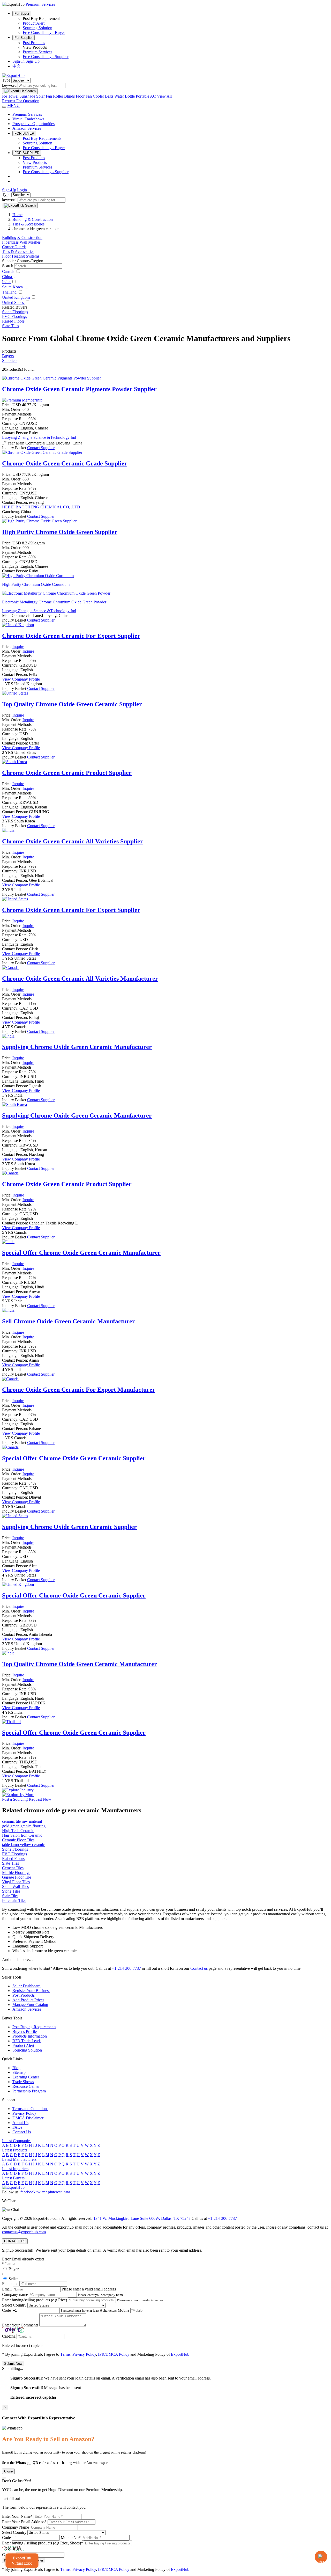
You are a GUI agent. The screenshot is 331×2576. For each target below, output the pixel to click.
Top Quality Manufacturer (80, 1664)
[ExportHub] (13, 75)
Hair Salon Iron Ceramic (22, 1835)
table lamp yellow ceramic (23, 1845)
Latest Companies (17, 2141)
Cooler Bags (103, 96)
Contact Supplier (41, 448)
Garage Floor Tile (17, 1877)
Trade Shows (23, 2082)
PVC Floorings (14, 316)
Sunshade (27, 96)
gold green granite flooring (24, 1826)
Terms (65, 2354)
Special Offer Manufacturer (81, 1253)
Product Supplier (67, 773)
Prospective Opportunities (33, 124)
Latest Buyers (13, 2178)
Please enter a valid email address (89, 2289)
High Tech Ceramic (18, 1831)
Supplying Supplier (69, 1527)
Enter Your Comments (20, 2325)
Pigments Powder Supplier (79, 389)
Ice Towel (10, 96)
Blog (16, 2068)
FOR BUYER (24, 133)
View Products (35, 162)
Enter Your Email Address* (24, 2522)
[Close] (4, 2478)
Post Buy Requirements (42, 138)
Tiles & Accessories (18, 251)
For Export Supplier (71, 636)
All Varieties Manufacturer (80, 979)
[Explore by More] (18, 1795)
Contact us (199, 1968)
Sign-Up (33, 61)
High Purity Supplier (60, 532)
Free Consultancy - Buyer (44, 32)
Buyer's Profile (25, 2031)
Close (8, 2471)
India (7, 282)
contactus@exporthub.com (24, 2232)
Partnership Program (29, 2091)
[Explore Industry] (18, 1790)
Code (6, 2310)
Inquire (18, 647)
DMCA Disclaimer (28, 2118)
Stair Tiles (10, 1896)
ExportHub (180, 2354)
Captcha (9, 2336)
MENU (13, 105)
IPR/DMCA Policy (114, 2354)
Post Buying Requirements (34, 2027)
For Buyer (22, 14)
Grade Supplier (65, 463)
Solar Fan (44, 96)
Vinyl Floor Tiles (16, 1882)
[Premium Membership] (22, 400)
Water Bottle (125, 96)
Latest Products (15, 2150)
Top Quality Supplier (72, 704)
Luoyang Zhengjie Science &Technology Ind (39, 437)
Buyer (14, 2269)
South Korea (13, 287)
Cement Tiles (13, 1868)
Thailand (10, 292)
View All (164, 96)
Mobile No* (71, 2538)
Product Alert (34, 23)
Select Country (14, 2305)
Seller (13, 2279)
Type (6, 80)
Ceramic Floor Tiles (18, 1840)
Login (22, 190)
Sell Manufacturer (69, 1321)
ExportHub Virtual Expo (22, 2560)
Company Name (16, 2527)
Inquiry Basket (15, 448)
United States (13, 302)
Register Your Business (31, 1991)
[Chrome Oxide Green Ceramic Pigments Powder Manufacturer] (51, 378)
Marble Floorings (16, 1873)
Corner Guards (14, 247)
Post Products (34, 43)
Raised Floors (13, 321)
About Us (20, 2123)
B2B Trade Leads (27, 2041)
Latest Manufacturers (19, 2159)
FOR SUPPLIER (27, 153)
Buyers (8, 356)
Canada (9, 271)
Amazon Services (27, 128)
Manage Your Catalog (30, 2005)
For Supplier (24, 38)
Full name (10, 2284)
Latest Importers (15, 2169)
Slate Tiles (10, 326)
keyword (9, 85)
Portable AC (146, 96)
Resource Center (26, 2086)
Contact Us (22, 2132)
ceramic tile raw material (22, 1821)
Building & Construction (22, 238)
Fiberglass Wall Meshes (21, 242)
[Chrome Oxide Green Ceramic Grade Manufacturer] (42, 452)
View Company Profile (21, 679)
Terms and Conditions (30, 2109)
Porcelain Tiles (14, 1900)
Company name (15, 2294)
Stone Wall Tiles (15, 1887)
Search (8, 266)
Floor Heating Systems (21, 256)
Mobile (123, 2310)
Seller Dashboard (27, 1986)
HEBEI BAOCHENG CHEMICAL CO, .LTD (41, 507)
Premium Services (37, 52)
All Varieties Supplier (73, 841)
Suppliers (10, 360)
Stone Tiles (11, 1891)
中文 (17, 66)
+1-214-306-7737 (126, 1968)
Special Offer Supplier (74, 1458)
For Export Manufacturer (79, 1390)
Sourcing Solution (37, 28)
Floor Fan (84, 96)
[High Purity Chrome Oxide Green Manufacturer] (39, 521)
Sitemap (19, 2072)
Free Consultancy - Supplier (46, 57)
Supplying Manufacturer (77, 1047)
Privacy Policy (24, 2113)
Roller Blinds (64, 96)
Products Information (30, 2036)
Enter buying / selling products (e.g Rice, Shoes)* (43, 2543)
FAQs (17, 2127)
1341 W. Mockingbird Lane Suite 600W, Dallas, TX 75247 (142, 2218)
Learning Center (26, 2077)
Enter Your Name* (17, 2516)
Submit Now (13, 2364)
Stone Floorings (15, 312)
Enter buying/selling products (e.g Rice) (35, 2300)
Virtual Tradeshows (28, 119)
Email (7, 2289)
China (7, 277)
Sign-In (19, 61)
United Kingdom (16, 297)
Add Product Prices (28, 2000)
